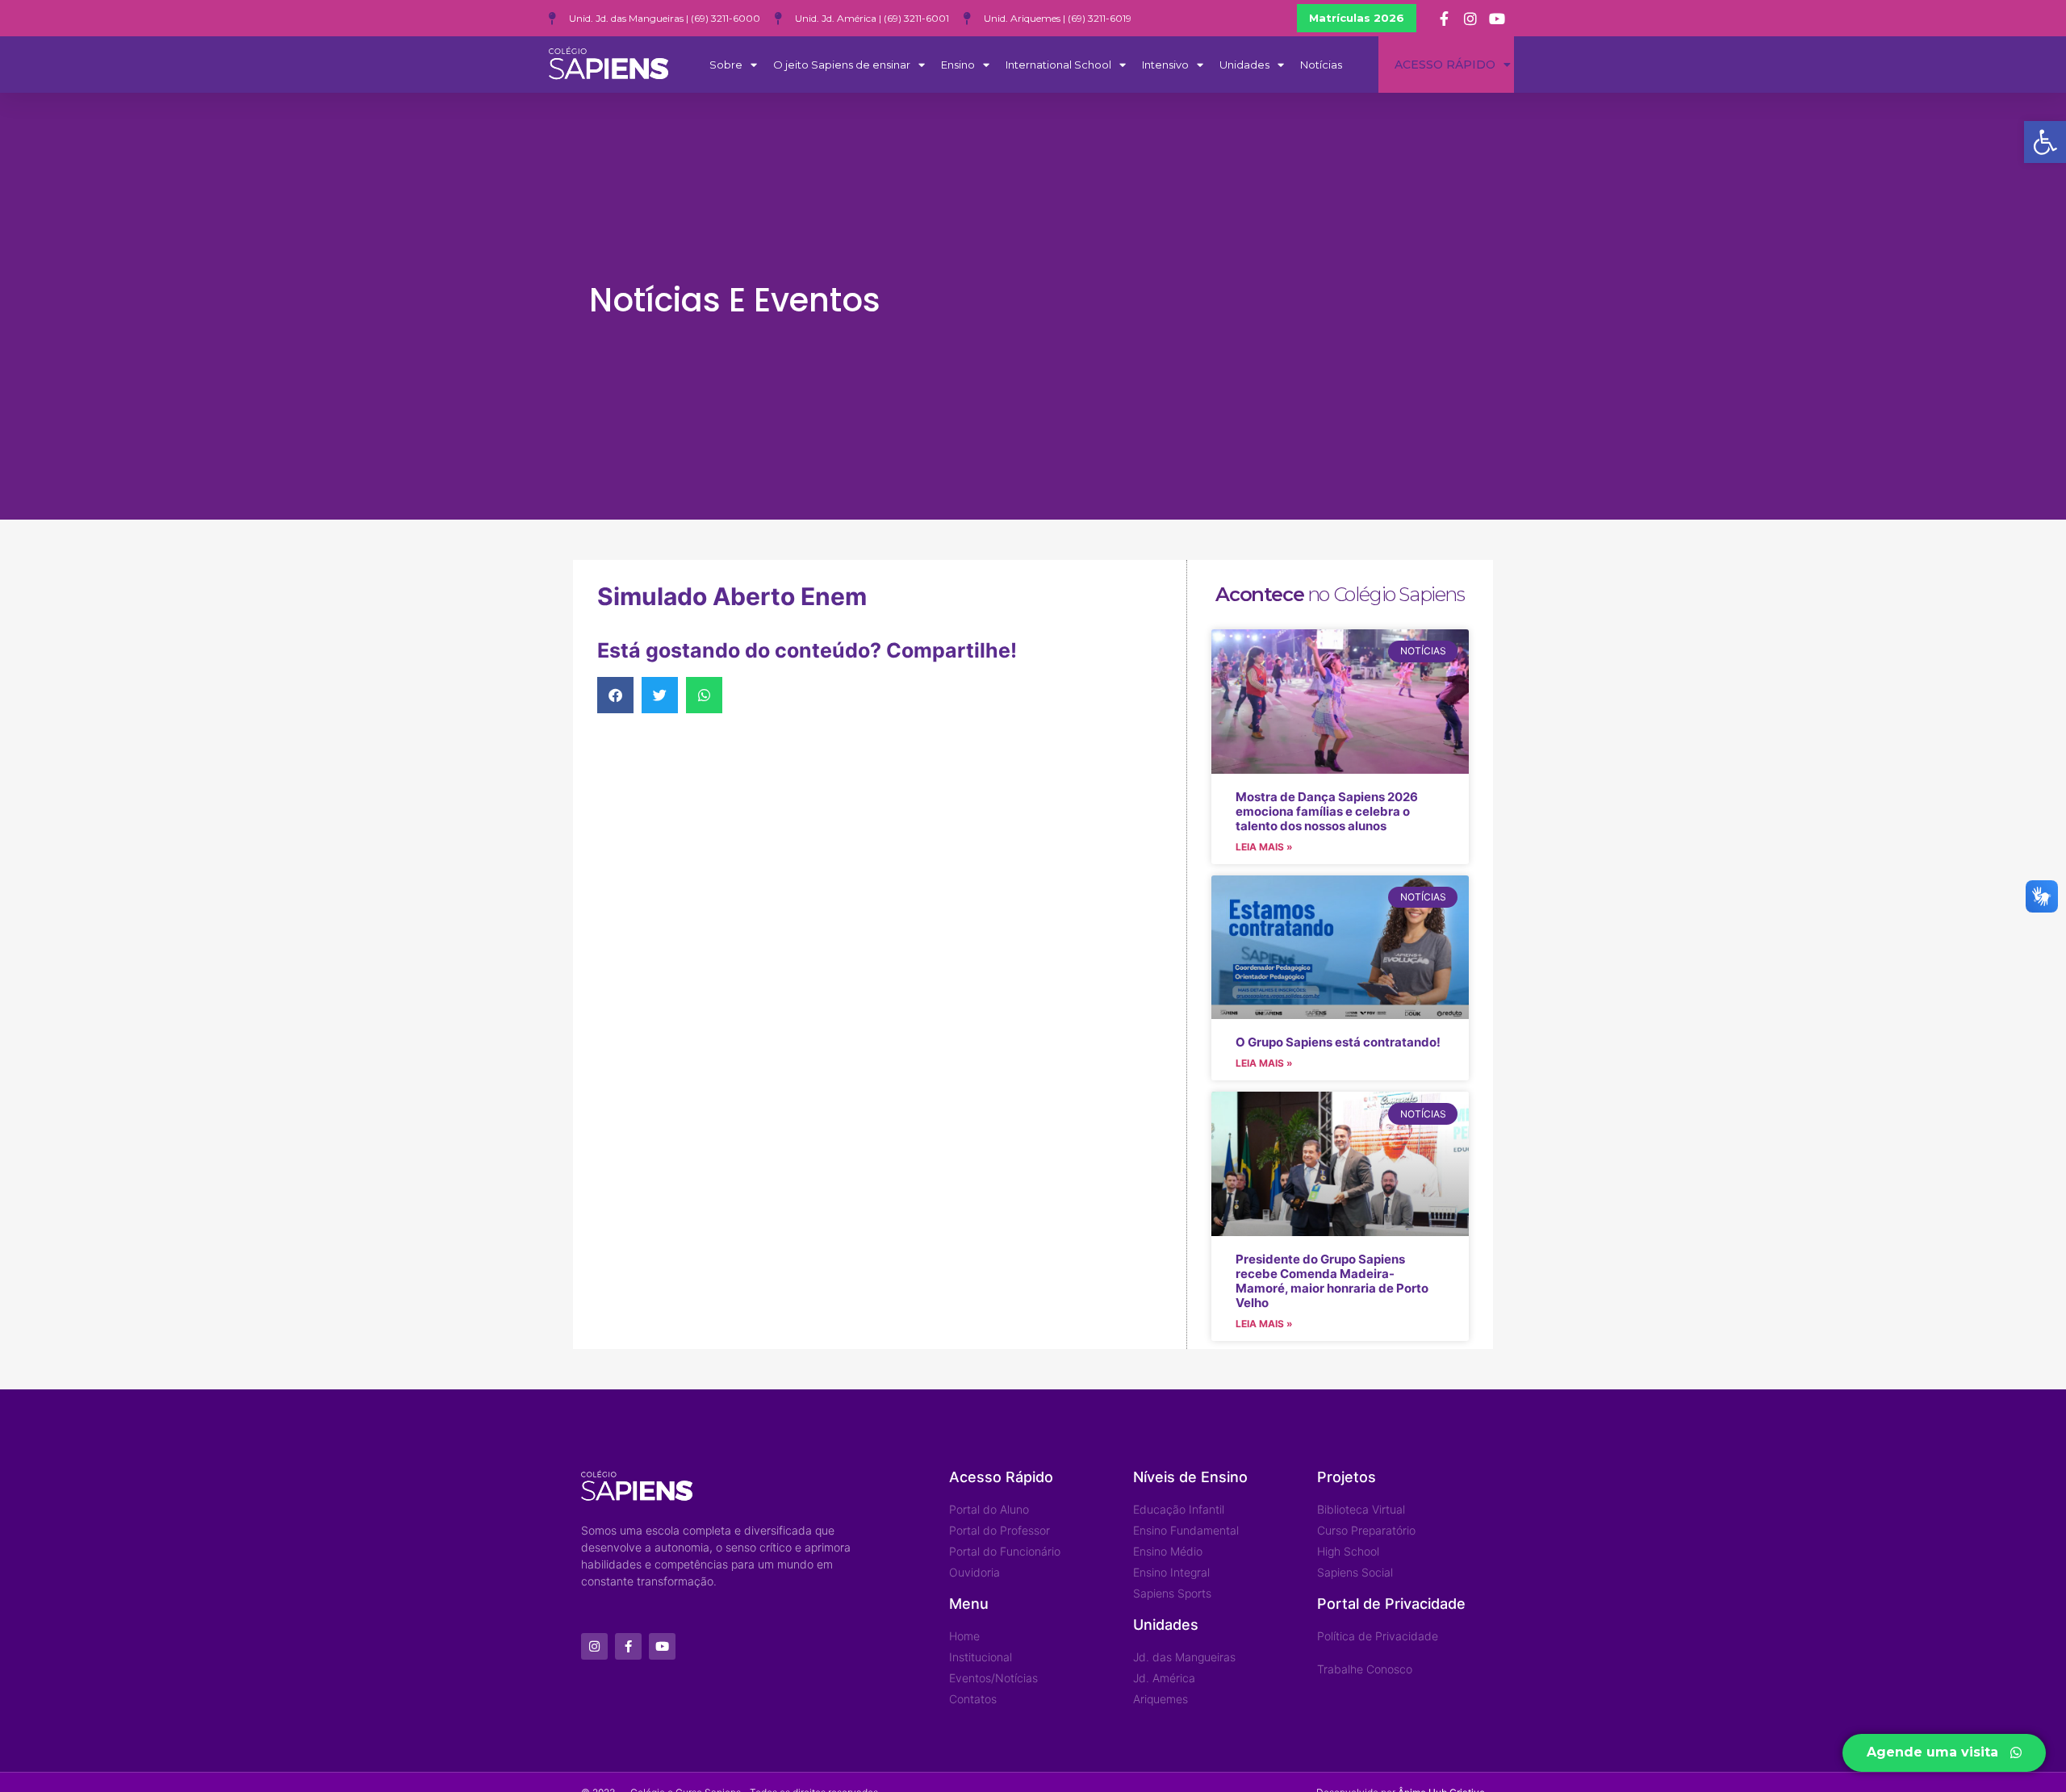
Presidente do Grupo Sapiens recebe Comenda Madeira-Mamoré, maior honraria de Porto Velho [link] (1332, 1281)
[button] (615, 695)
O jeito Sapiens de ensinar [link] (842, 65)
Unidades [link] (1244, 65)
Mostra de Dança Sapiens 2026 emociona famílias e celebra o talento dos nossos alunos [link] (1327, 811)
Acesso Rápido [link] (1445, 65)
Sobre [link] (726, 65)
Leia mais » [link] (1264, 847)
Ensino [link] (958, 65)
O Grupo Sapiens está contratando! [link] (1338, 1042)
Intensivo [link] (1165, 65)
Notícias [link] (1321, 65)
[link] (2045, 142)
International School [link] (1058, 65)
